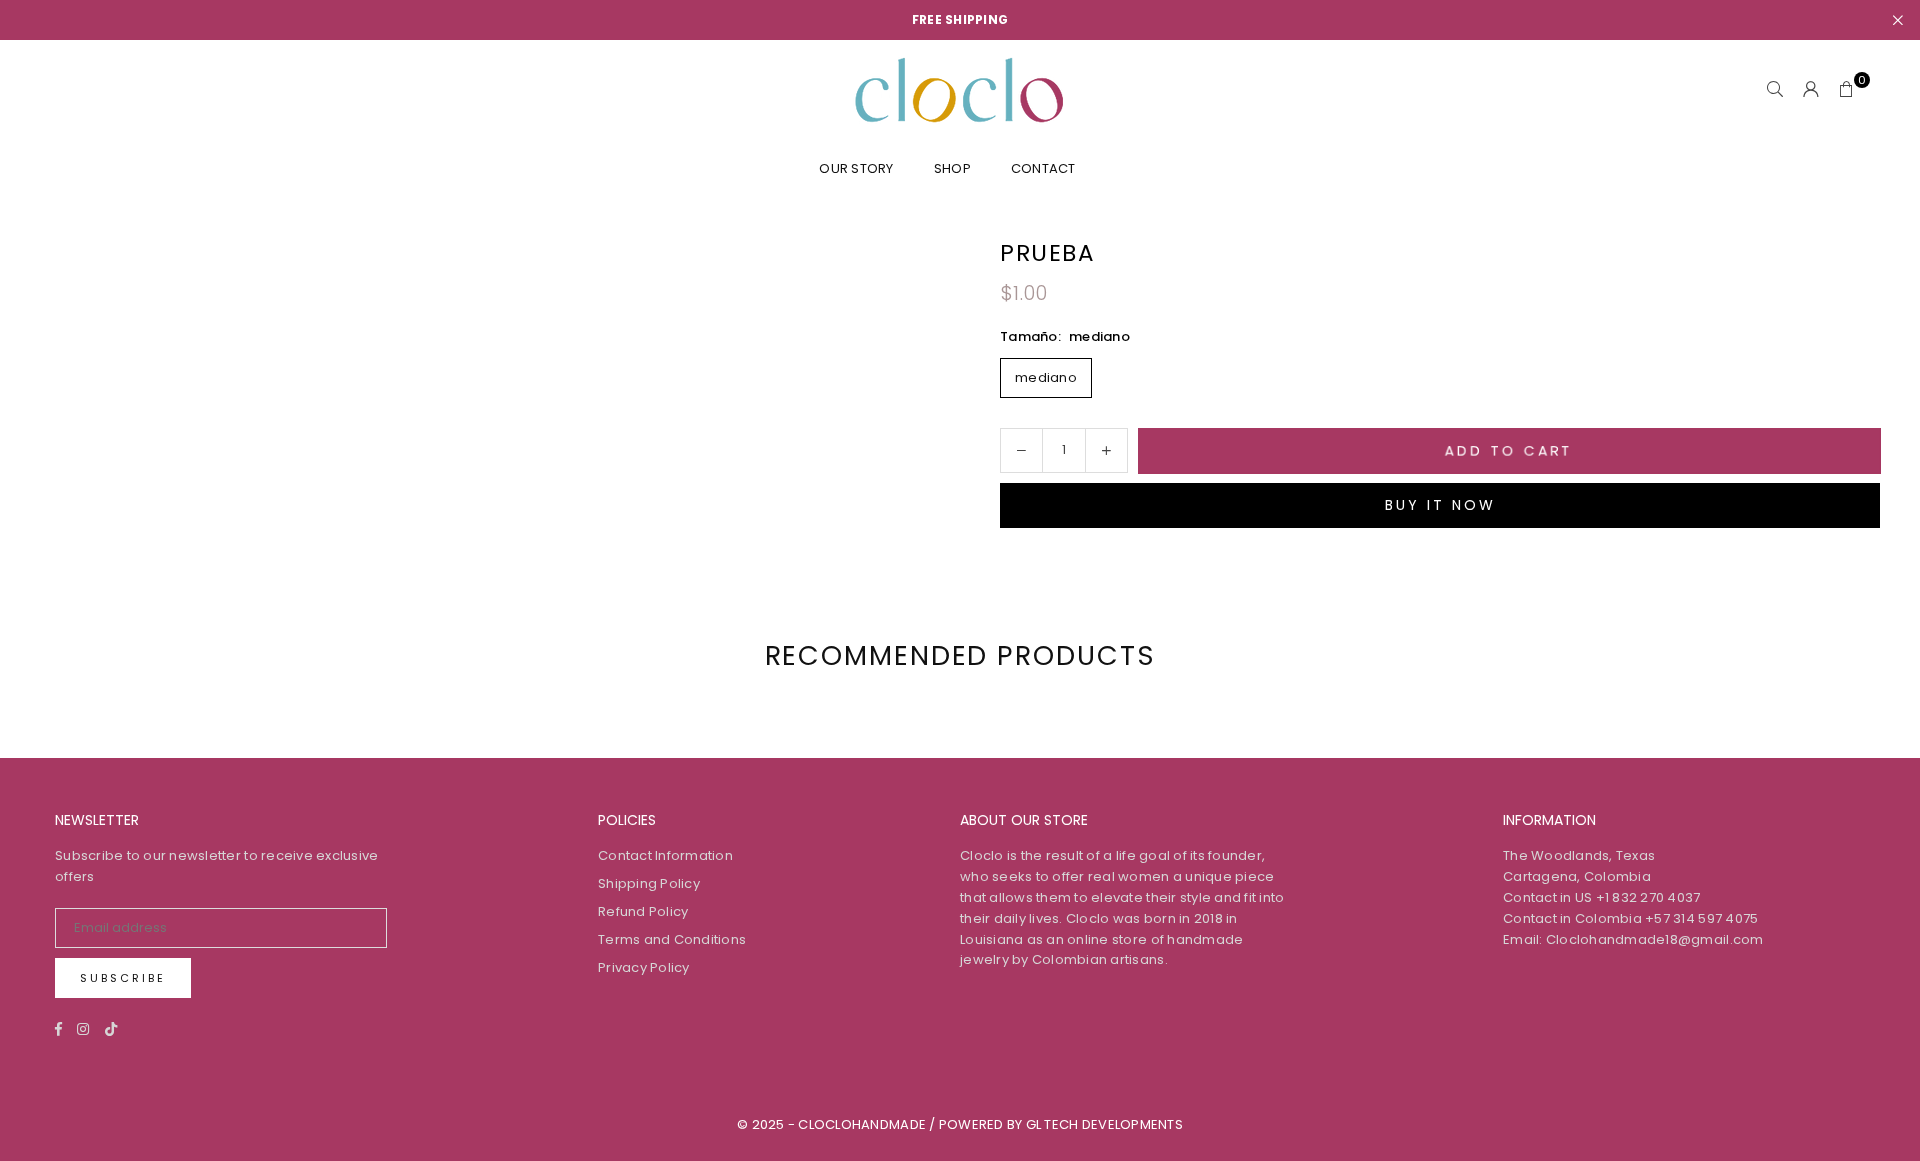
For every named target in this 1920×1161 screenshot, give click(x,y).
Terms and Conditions (672, 939)
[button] (1847, 90)
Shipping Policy (649, 883)
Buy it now (1440, 505)
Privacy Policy (644, 967)
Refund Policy (643, 911)
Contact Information (665, 855)
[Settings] (1811, 90)
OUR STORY (856, 168)
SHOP (952, 168)
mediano (1046, 377)
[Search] (1775, 90)
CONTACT (1043, 168)
